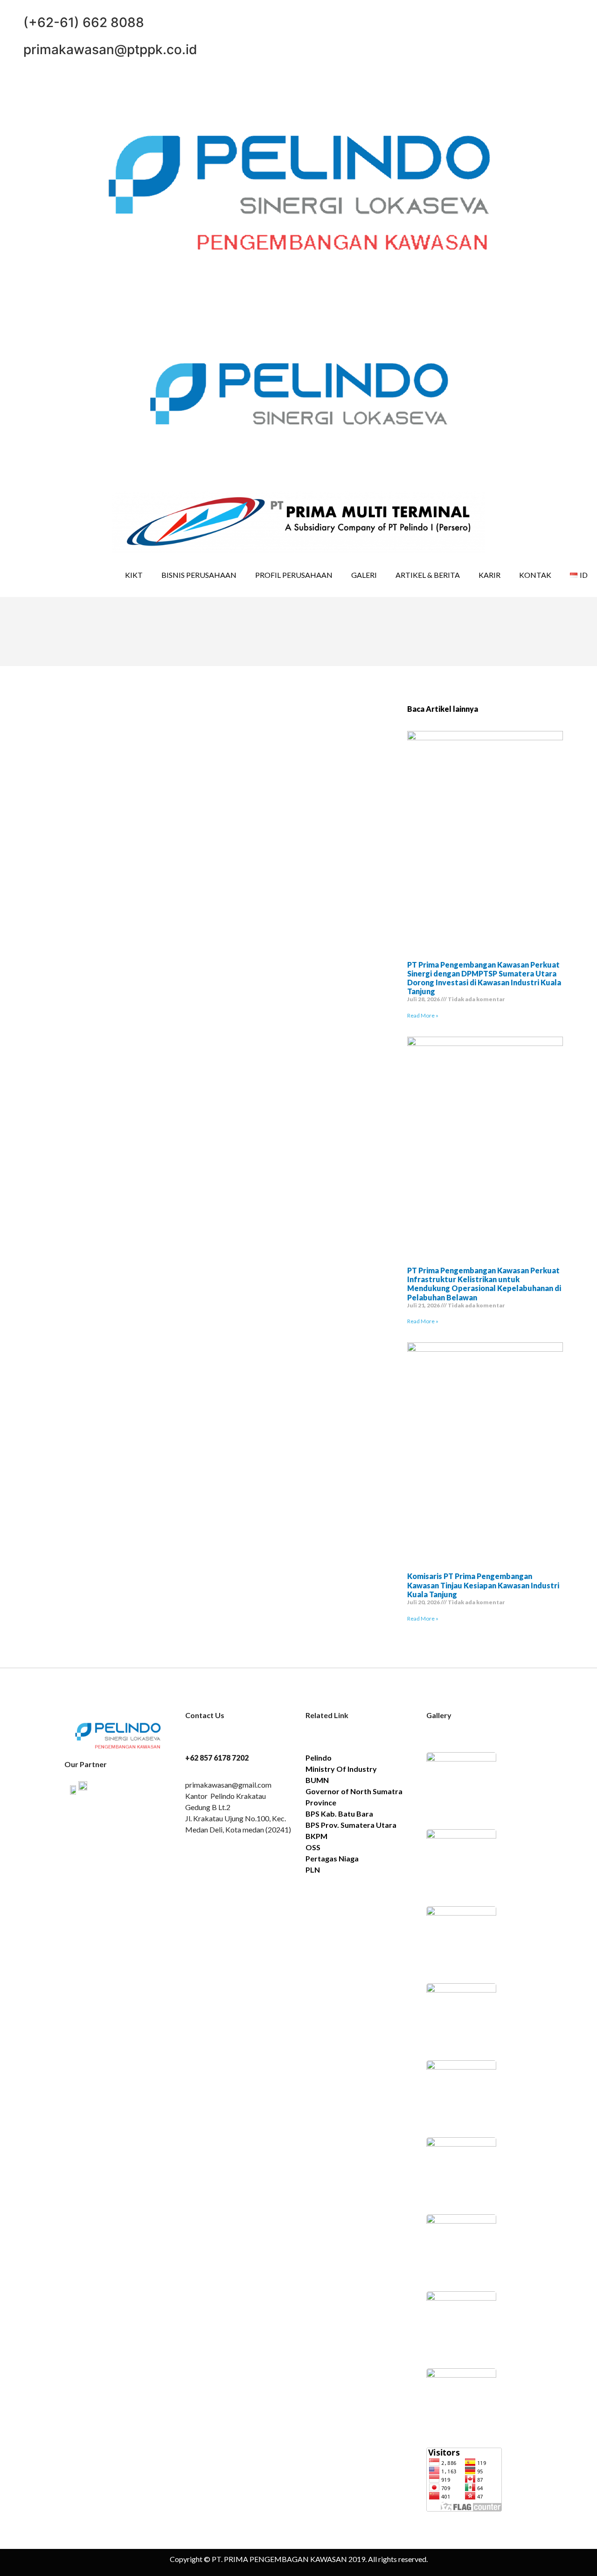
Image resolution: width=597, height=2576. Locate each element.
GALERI (364, 575)
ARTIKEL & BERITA (428, 575)
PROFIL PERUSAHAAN (294, 575)
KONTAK (535, 575)
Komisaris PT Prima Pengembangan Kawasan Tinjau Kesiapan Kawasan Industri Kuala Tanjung (483, 1585)
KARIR (489, 575)
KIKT (134, 575)
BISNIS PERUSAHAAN (199, 575)
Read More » (423, 1015)
